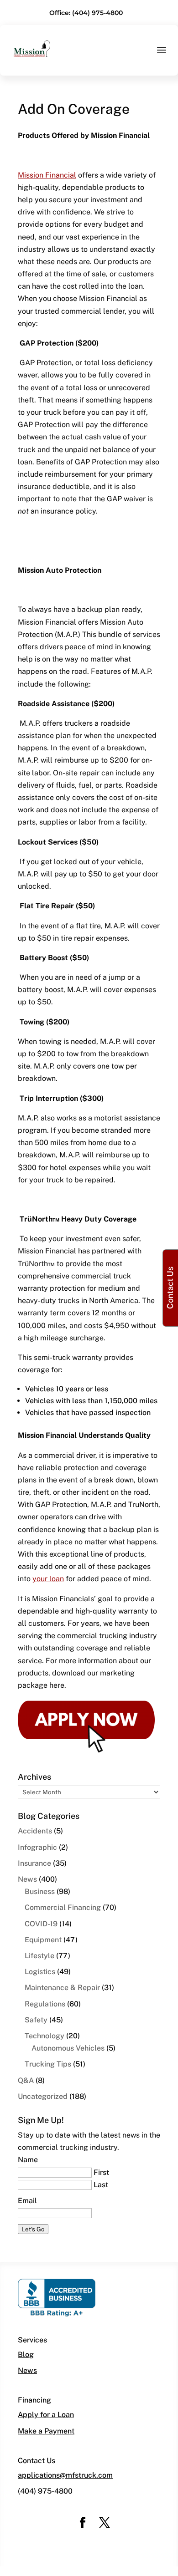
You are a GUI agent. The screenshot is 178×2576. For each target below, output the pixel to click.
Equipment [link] (43, 1940)
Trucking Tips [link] (48, 2064)
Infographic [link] (37, 1847)
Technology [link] (44, 2036)
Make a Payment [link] (46, 2431)
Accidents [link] (35, 1831)
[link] (32, 48)
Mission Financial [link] (47, 175)
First (101, 2172)
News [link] (27, 1879)
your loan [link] (48, 1579)
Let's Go (33, 2229)
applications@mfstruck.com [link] (65, 2475)
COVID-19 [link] (41, 1924)
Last (101, 2185)
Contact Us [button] (170, 1288)
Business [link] (40, 1891)
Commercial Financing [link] (63, 1907)
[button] (162, 56)
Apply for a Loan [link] (46, 2415)
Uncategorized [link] (43, 2096)
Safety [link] (36, 2020)
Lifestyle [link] (39, 1956)
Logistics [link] (40, 1972)
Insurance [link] (34, 1863)
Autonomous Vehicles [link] (68, 2048)
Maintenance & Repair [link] (62, 1988)
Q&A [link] (26, 2080)
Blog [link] (26, 2355)
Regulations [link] (45, 2004)
